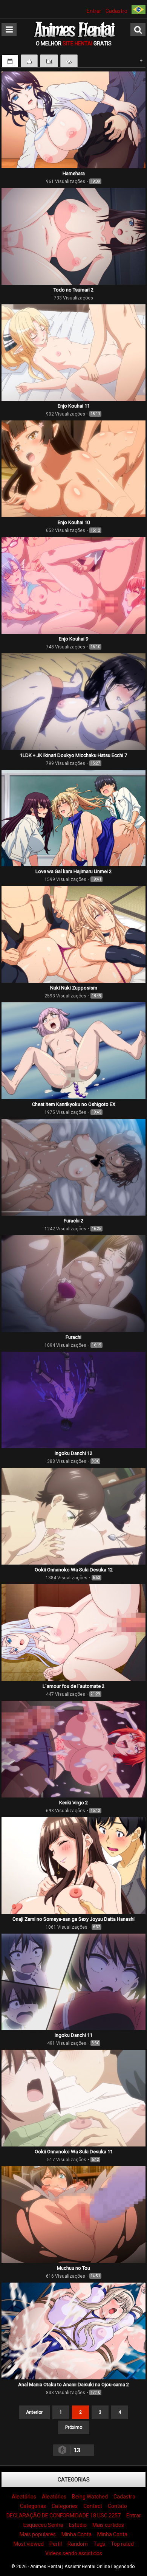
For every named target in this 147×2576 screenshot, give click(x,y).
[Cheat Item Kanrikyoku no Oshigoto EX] (73, 1097)
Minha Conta (77, 2534)
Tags (99, 2544)
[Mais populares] (49, 61)
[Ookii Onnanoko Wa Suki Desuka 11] (73, 2145)
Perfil (56, 2544)
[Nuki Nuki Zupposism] (73, 981)
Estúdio (78, 2525)
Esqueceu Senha (43, 2525)
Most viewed (29, 2544)
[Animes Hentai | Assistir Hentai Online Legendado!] (73, 36)
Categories (65, 2506)
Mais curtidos (108, 2525)
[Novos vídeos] (10, 61)
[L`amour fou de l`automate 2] (73, 1679)
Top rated (122, 2544)
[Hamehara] (73, 166)
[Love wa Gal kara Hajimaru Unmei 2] (73, 864)
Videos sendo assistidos (74, 2553)
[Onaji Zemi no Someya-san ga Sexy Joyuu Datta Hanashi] (73, 1912)
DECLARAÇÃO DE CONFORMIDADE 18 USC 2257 (64, 2516)
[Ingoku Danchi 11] (73, 2028)
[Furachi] (73, 1330)
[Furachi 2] (73, 1214)
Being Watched (90, 2497)
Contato (117, 2506)
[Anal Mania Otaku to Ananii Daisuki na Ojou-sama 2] (73, 2377)
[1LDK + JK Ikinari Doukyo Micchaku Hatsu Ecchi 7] (73, 748)
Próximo (74, 2427)
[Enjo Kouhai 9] (73, 632)
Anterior (34, 2412)
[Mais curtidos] (29, 61)
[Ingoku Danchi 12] (73, 1446)
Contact (93, 2506)
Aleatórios (24, 2497)
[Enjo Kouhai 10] (73, 515)
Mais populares (38, 2534)
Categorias (74, 2480)
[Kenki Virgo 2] (73, 1796)
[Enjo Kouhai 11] (73, 399)
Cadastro (116, 11)
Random (78, 2544)
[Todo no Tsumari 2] (73, 283)
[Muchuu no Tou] (73, 2261)
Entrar (94, 11)
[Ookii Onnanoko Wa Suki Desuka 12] (73, 1563)
